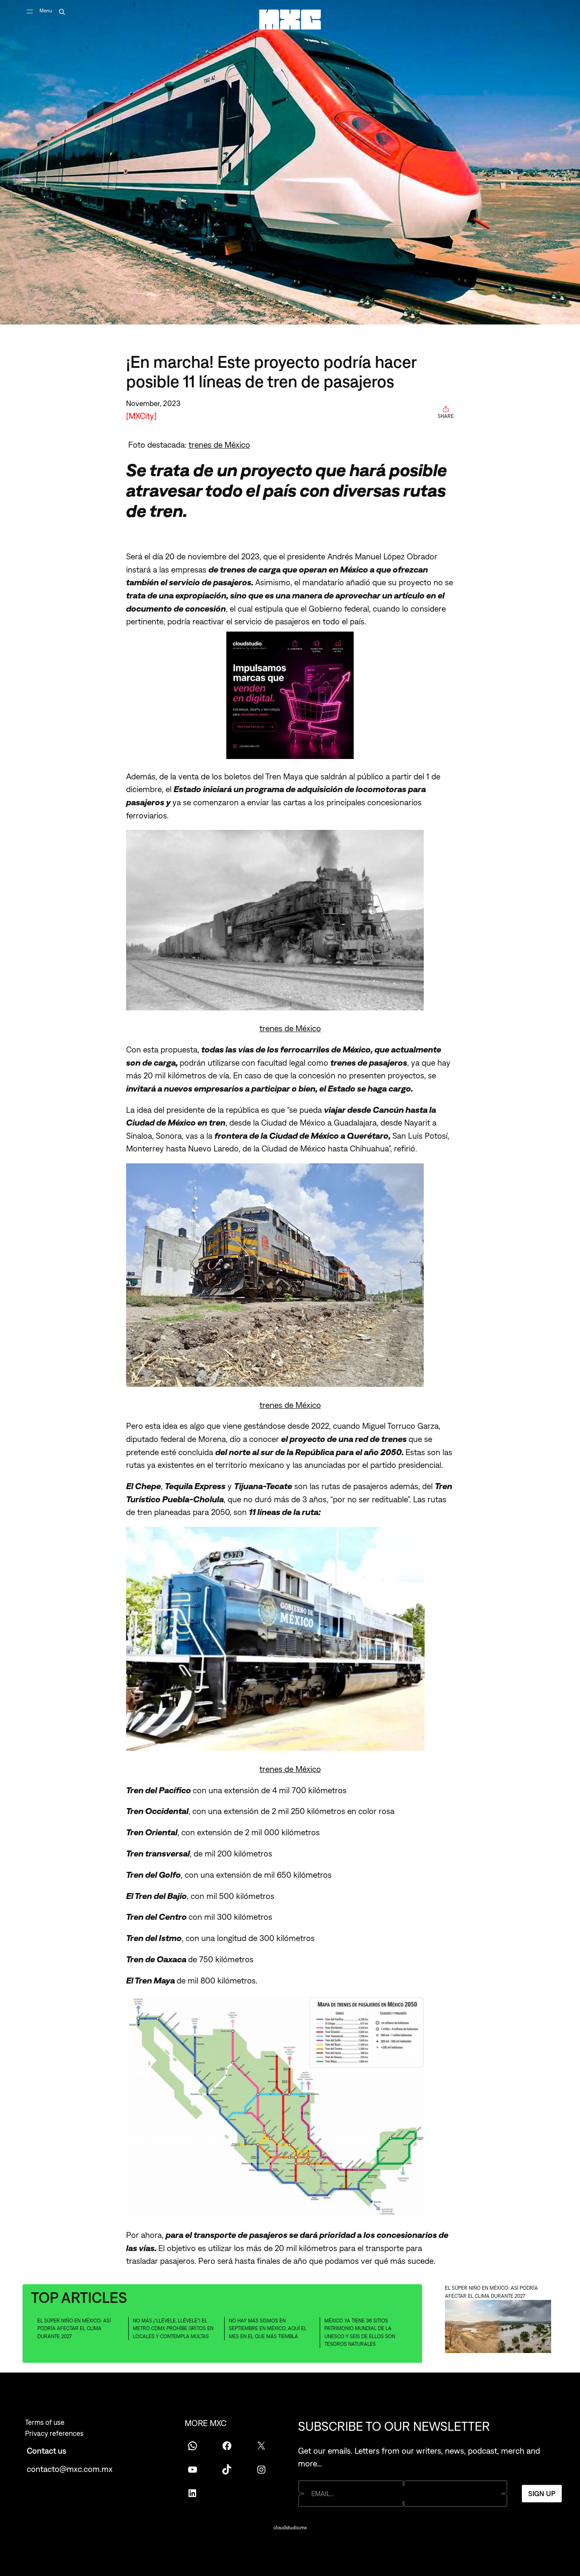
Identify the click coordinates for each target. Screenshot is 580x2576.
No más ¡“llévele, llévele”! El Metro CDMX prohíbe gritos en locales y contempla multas (173, 2329)
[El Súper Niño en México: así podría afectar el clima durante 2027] (498, 2328)
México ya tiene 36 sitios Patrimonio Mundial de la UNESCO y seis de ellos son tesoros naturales (360, 2333)
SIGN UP (542, 2494)
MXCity (141, 416)
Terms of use (45, 2422)
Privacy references (54, 2433)
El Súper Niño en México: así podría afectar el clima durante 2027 (74, 2329)
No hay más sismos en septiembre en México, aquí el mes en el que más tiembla (268, 2329)
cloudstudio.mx (290, 2528)
